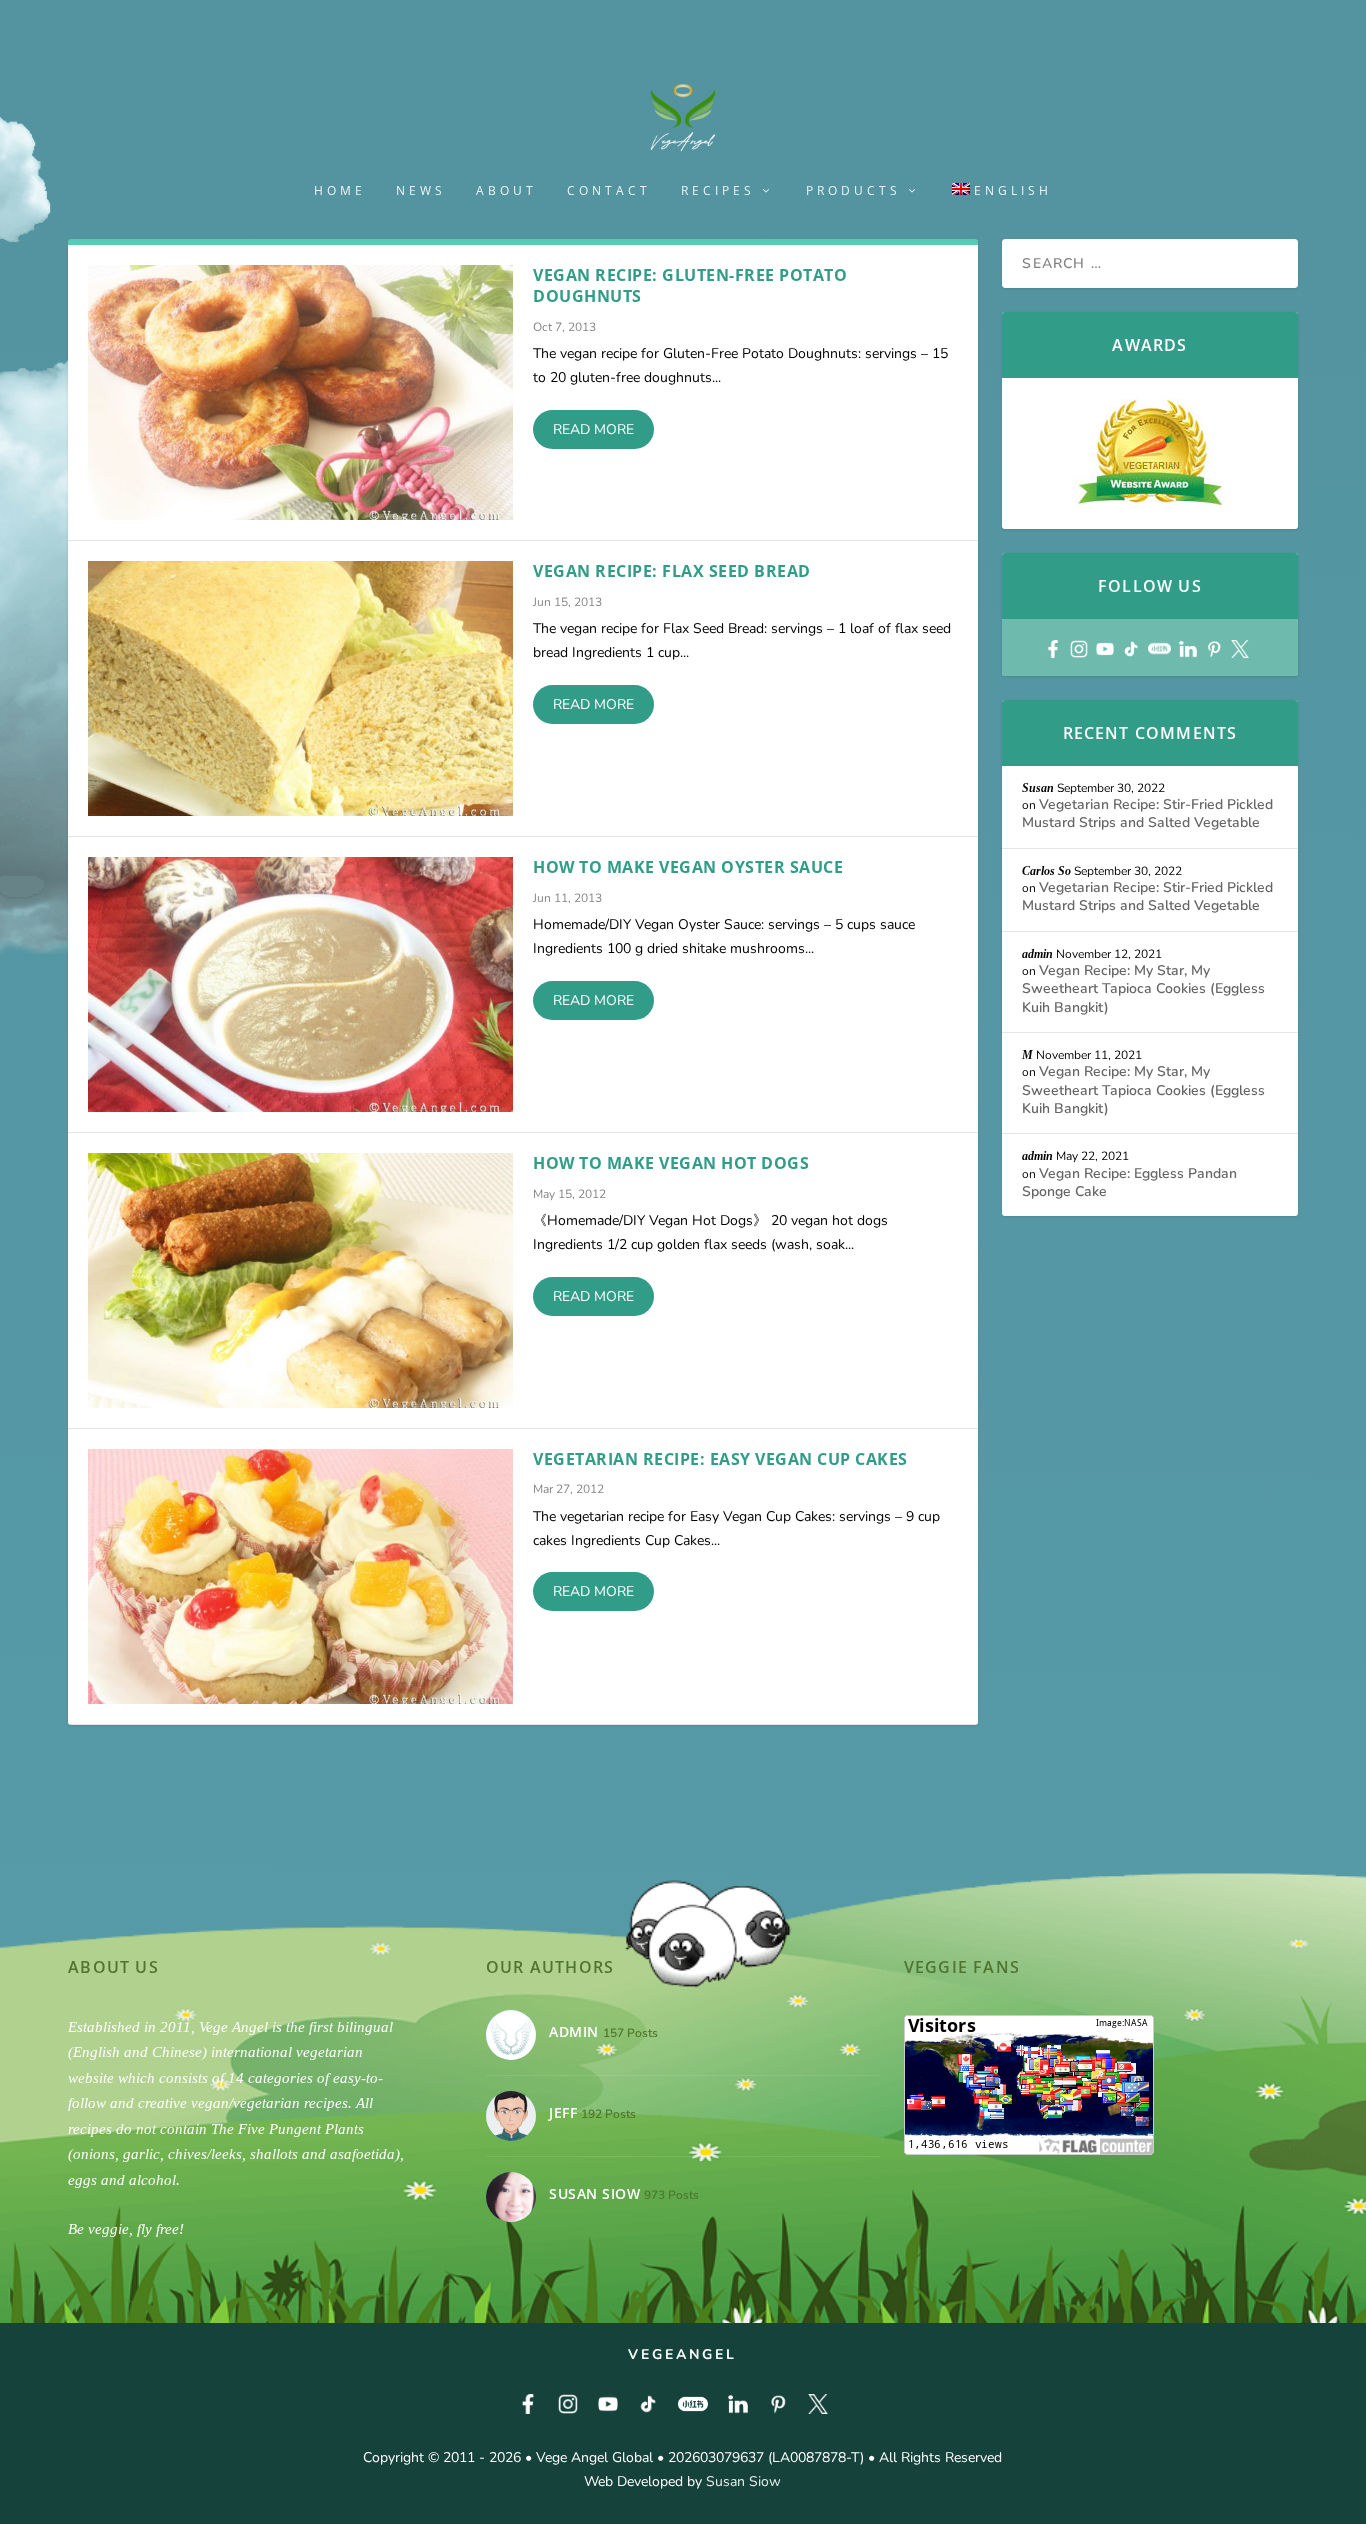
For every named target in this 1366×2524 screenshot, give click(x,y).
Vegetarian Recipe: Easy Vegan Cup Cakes (720, 1459)
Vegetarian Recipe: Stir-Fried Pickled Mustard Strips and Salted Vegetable (1147, 813)
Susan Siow (743, 2481)
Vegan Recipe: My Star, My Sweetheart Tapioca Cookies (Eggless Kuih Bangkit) (1143, 988)
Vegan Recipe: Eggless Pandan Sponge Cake (1129, 1182)
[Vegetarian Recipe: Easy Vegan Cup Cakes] (300, 1576)
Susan (1038, 788)
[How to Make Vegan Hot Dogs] (300, 1280)
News (421, 191)
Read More (593, 429)
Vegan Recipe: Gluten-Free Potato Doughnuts (690, 285)
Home (340, 191)
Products (853, 191)
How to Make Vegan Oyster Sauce (688, 867)
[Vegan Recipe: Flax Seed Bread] (300, 688)
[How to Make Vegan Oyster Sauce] (300, 984)
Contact (609, 191)
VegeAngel (682, 2354)
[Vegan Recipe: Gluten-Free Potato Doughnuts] (300, 392)
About (506, 191)
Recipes (718, 191)
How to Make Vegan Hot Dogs (671, 1163)
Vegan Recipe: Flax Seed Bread (672, 571)
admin (1037, 954)
